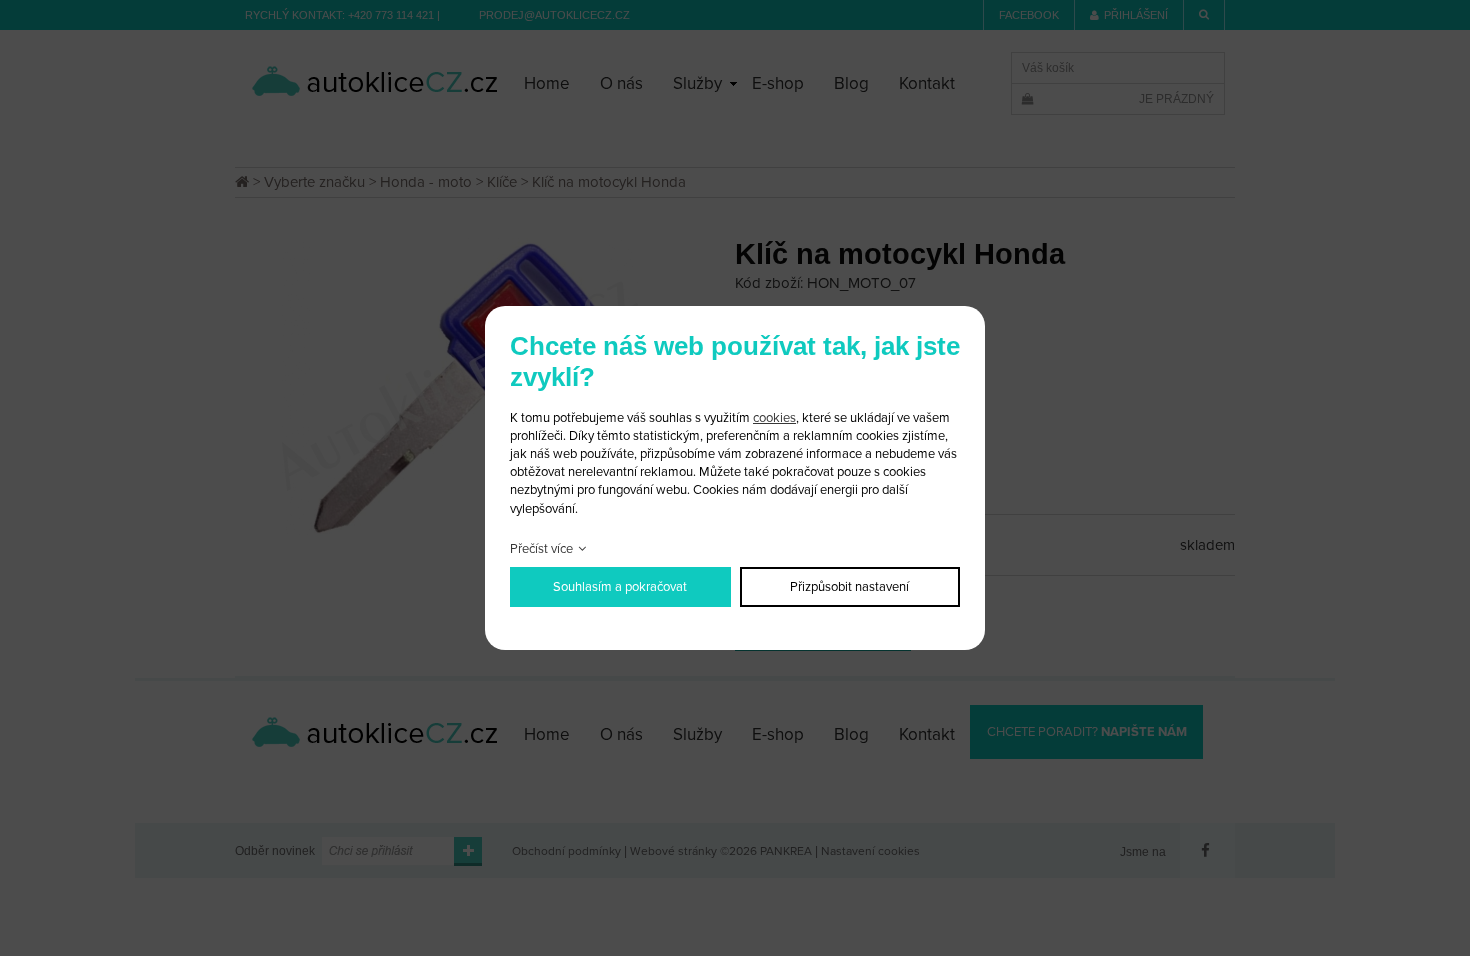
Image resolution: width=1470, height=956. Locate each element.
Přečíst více (541, 549)
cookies (774, 418)
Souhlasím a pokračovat (620, 587)
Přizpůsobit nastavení (849, 587)
